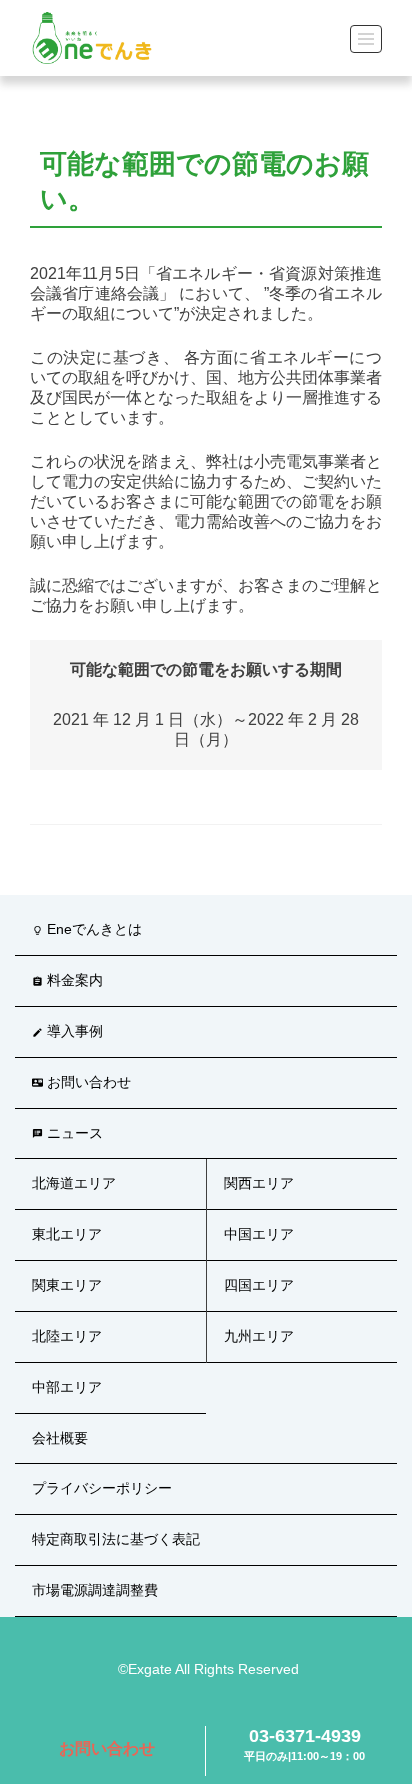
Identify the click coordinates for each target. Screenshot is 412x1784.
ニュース (67, 1133)
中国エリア (259, 1234)
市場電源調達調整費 (95, 1590)
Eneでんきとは (87, 929)
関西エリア (259, 1183)
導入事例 (67, 1031)
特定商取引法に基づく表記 (116, 1539)
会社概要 (60, 1438)
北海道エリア (74, 1183)
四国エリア (259, 1285)
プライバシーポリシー (102, 1488)
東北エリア (67, 1234)
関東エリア (67, 1285)
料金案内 (67, 980)
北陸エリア (67, 1336)
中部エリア (67, 1387)
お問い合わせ (107, 1748)
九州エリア (259, 1336)
